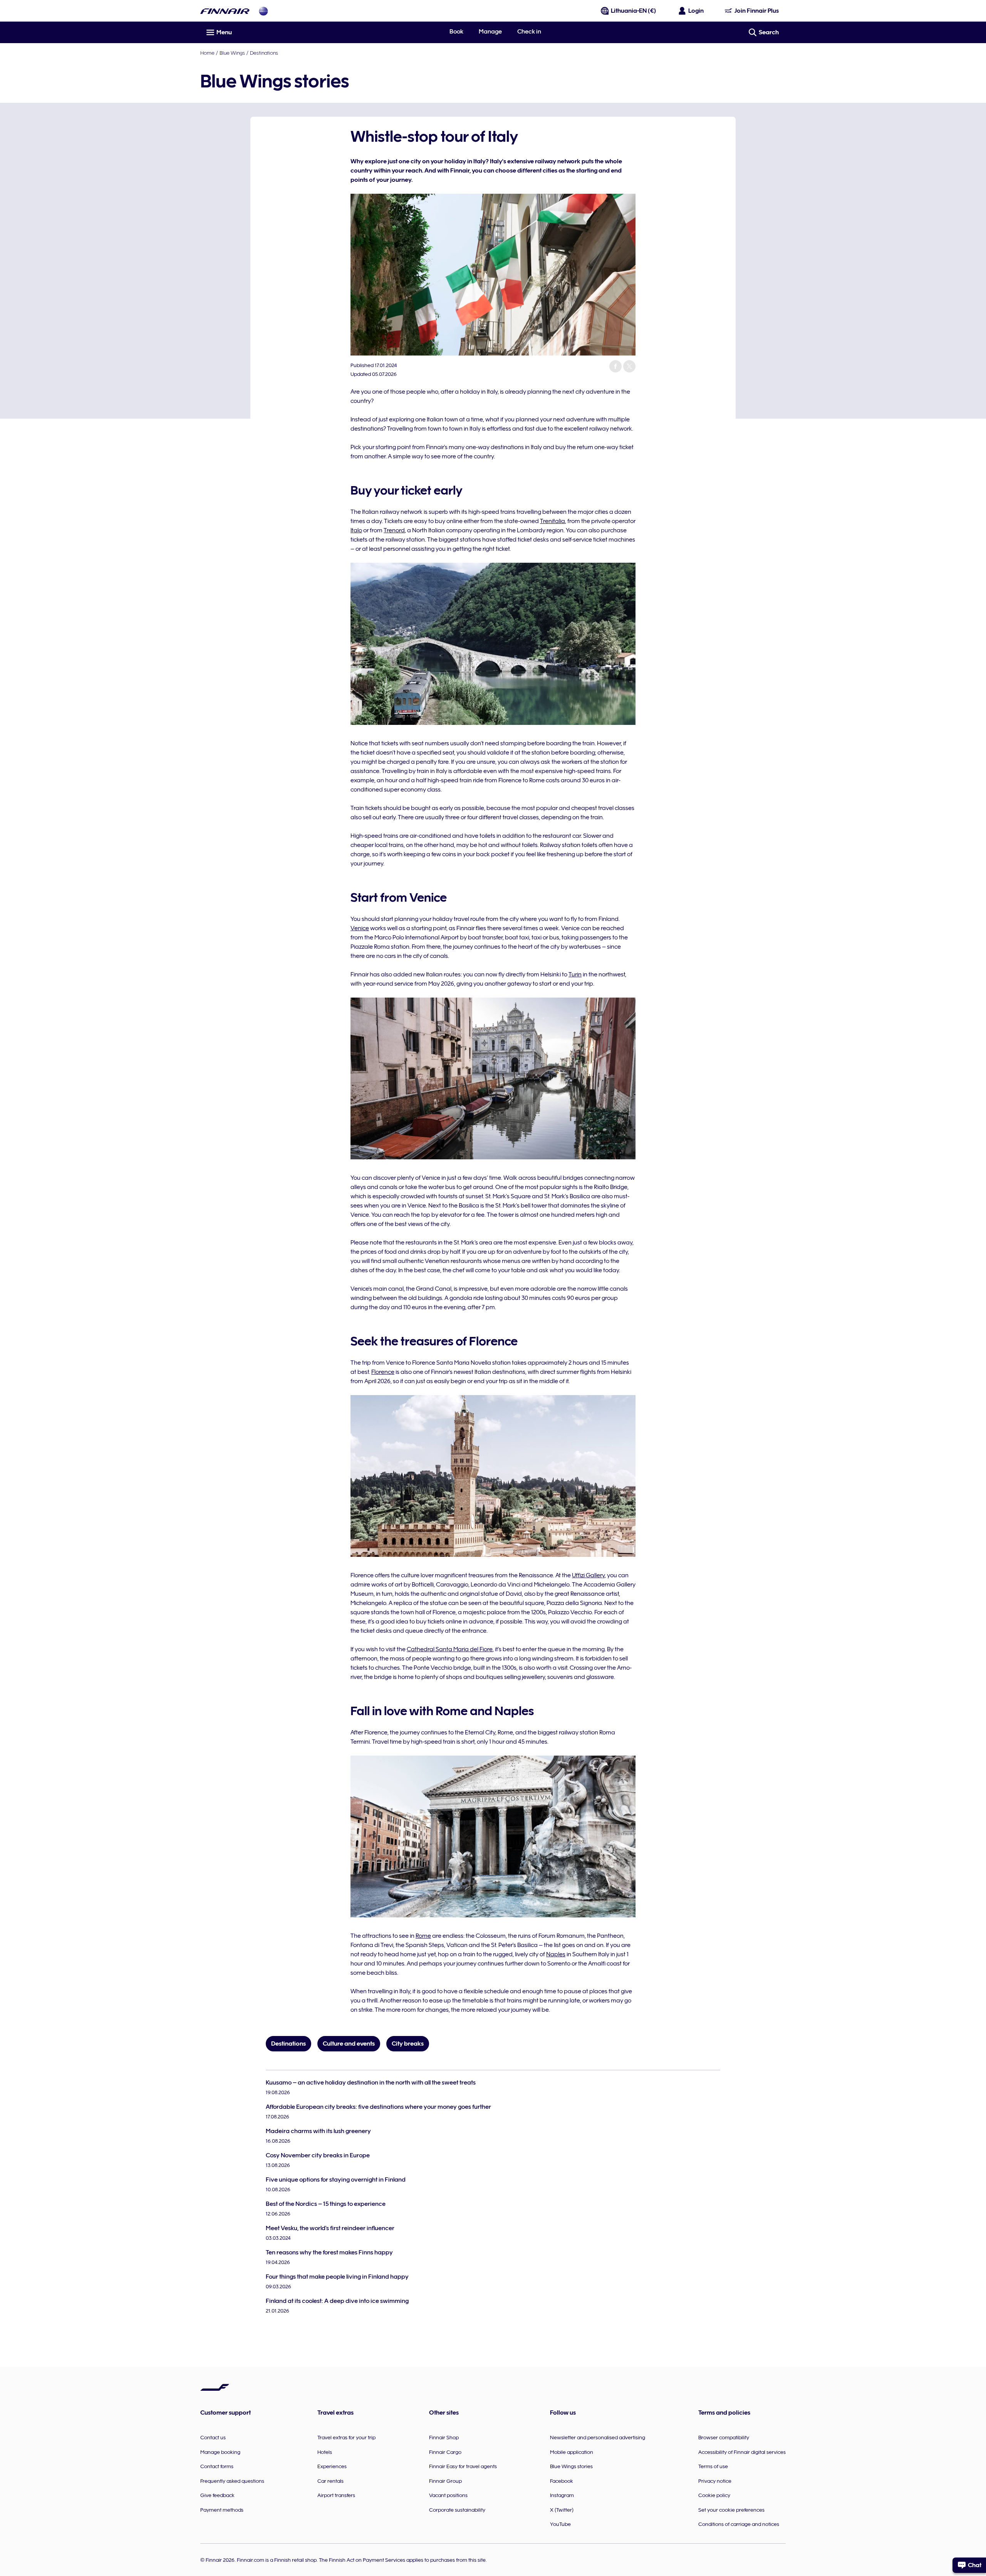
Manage (490, 32)
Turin (575, 974)
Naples (556, 1954)
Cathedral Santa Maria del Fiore (450, 1649)
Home (207, 53)
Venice (360, 928)
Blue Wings (232, 53)
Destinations (264, 53)
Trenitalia (553, 521)
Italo (356, 530)
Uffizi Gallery (588, 1575)
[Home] (225, 11)
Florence (383, 1372)
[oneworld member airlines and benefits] (263, 11)
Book (456, 32)
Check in (529, 32)
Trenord (394, 530)
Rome (423, 1936)
